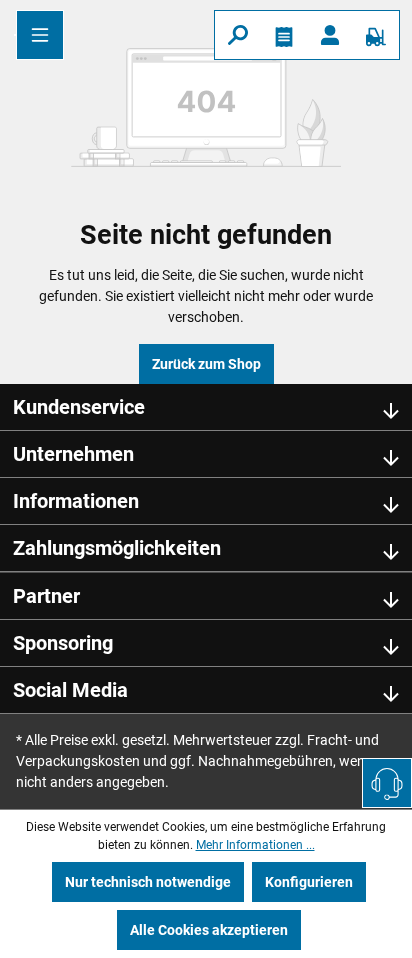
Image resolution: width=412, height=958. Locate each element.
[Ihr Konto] (330, 35)
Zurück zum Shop (206, 364)
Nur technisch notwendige (148, 882)
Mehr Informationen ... (255, 845)
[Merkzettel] (284, 35)
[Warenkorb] (376, 35)
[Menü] (40, 35)
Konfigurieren (309, 882)
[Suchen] (238, 35)
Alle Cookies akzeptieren (209, 930)
